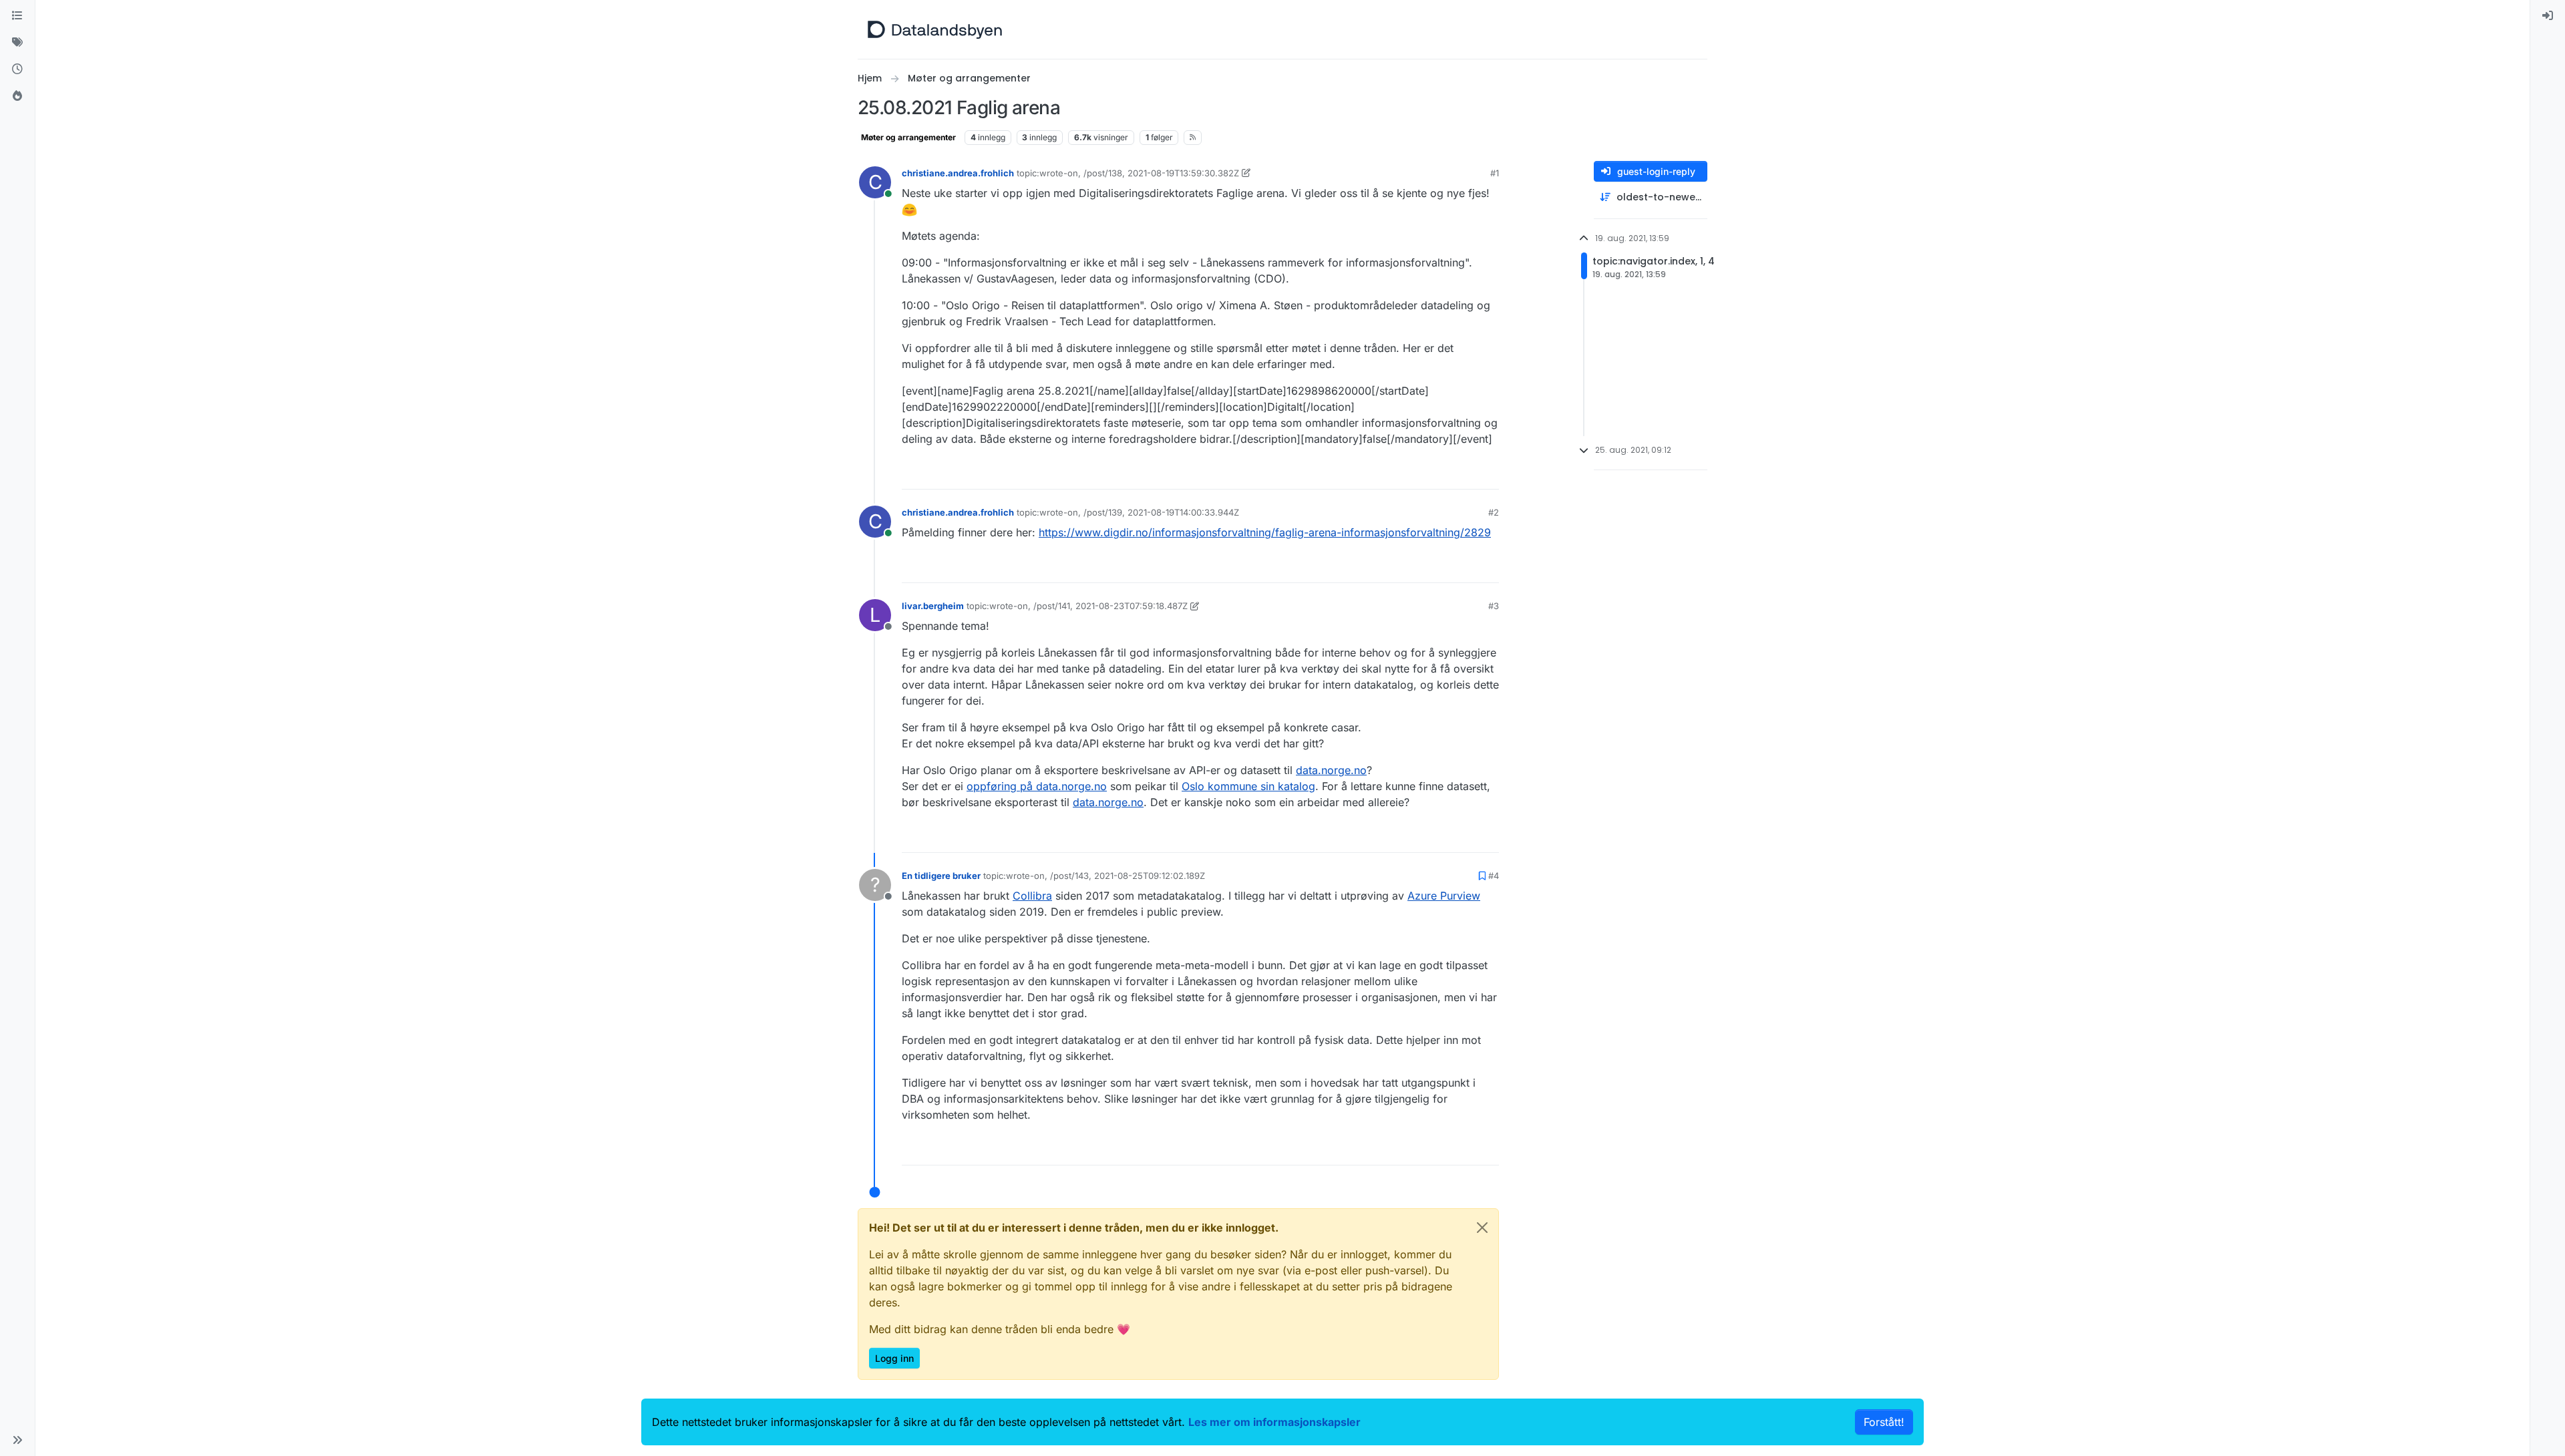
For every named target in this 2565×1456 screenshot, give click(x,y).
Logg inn (894, 1358)
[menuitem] (2548, 16)
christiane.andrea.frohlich (958, 173)
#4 (1494, 876)
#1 (1495, 173)
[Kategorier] (17, 16)
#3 (1494, 606)
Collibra (1032, 896)
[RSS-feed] (1193, 138)
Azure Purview (1444, 896)
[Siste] (17, 69)
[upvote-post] (1437, 473)
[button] (17, 1440)
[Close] (1482, 1228)
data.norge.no (1331, 770)
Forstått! (1884, 1422)
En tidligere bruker (941, 876)
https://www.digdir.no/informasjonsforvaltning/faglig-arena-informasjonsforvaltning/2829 (1265, 532)
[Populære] (17, 96)
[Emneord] (17, 43)
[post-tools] (1488, 473)
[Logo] (935, 29)
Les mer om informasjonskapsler (1274, 1422)
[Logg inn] (2548, 16)
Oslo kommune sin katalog (1248, 786)
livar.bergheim (933, 606)
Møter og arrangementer (908, 137)
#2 (1494, 512)
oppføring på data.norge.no (1037, 786)
